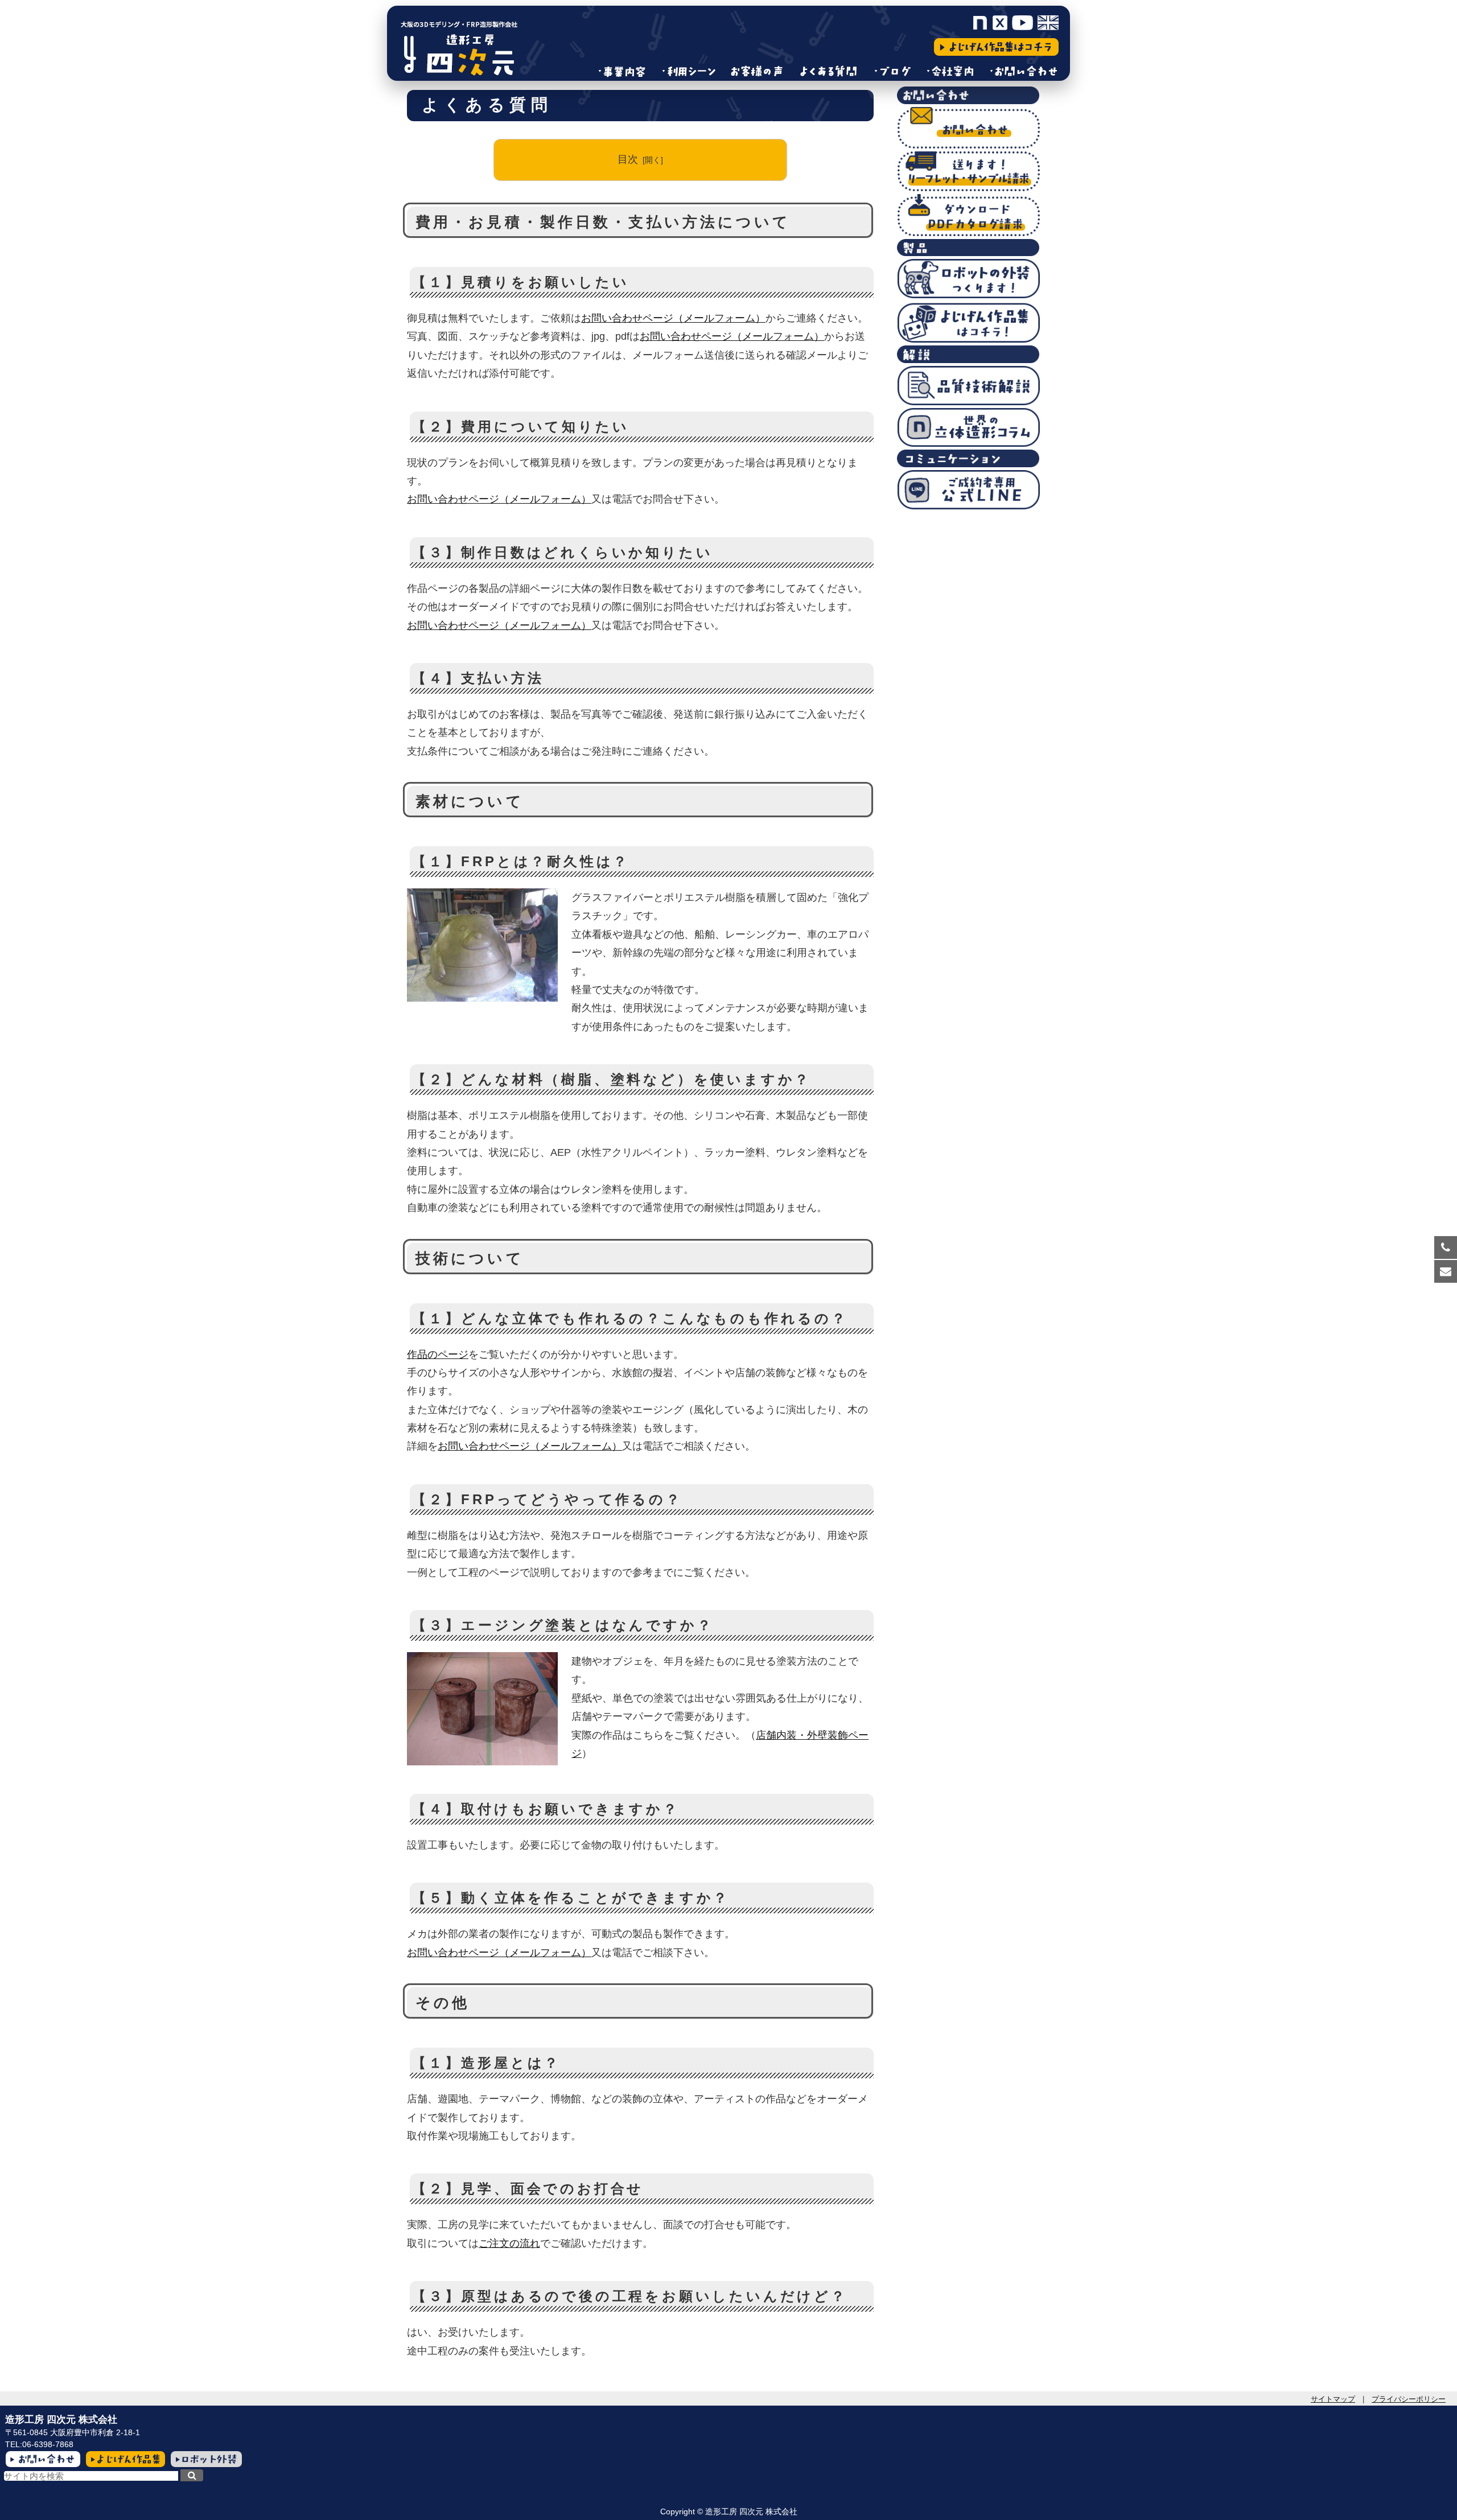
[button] (192, 2475)
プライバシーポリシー (1409, 2399)
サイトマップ (1333, 2399)
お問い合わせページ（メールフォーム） (673, 318)
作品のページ (438, 1354)
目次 (628, 159)
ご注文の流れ (509, 2243)
